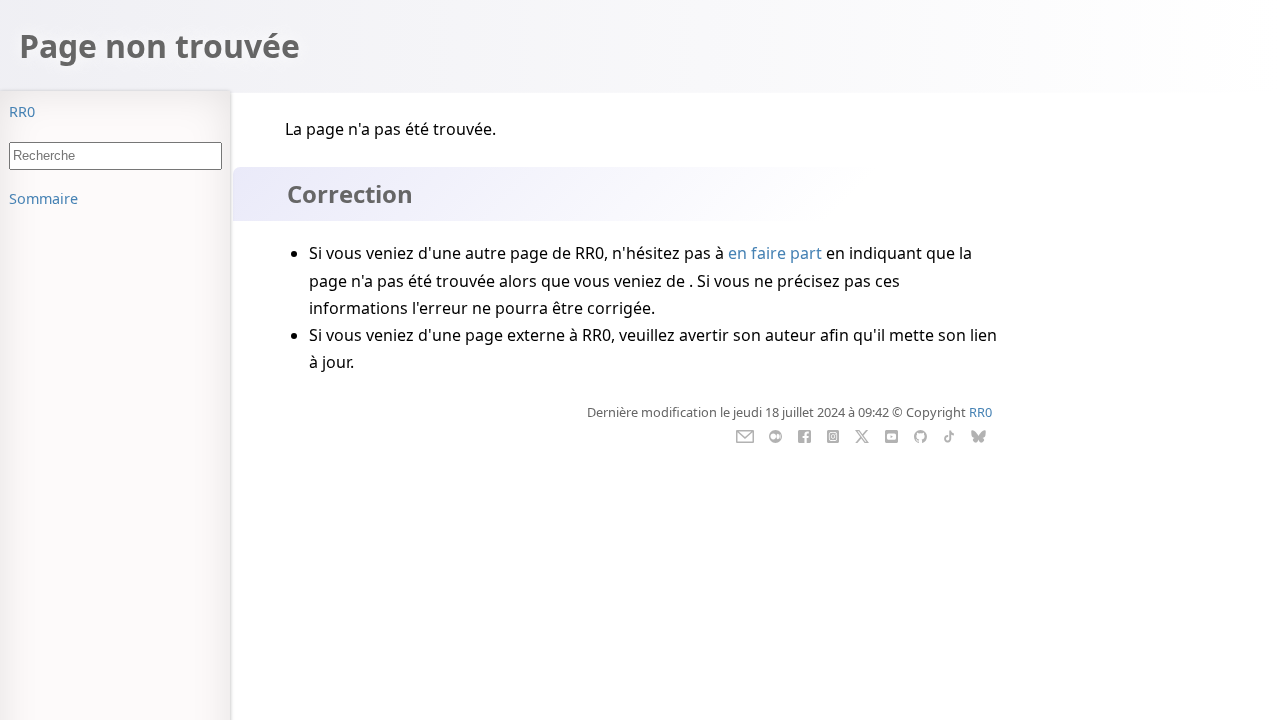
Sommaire (43, 198)
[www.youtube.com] (891, 435)
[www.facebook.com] (804, 435)
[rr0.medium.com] (775, 435)
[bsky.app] (978, 435)
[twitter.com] (862, 435)
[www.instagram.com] (832, 435)
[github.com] (919, 435)
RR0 (22, 111)
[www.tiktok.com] (948, 435)
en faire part (775, 253)
